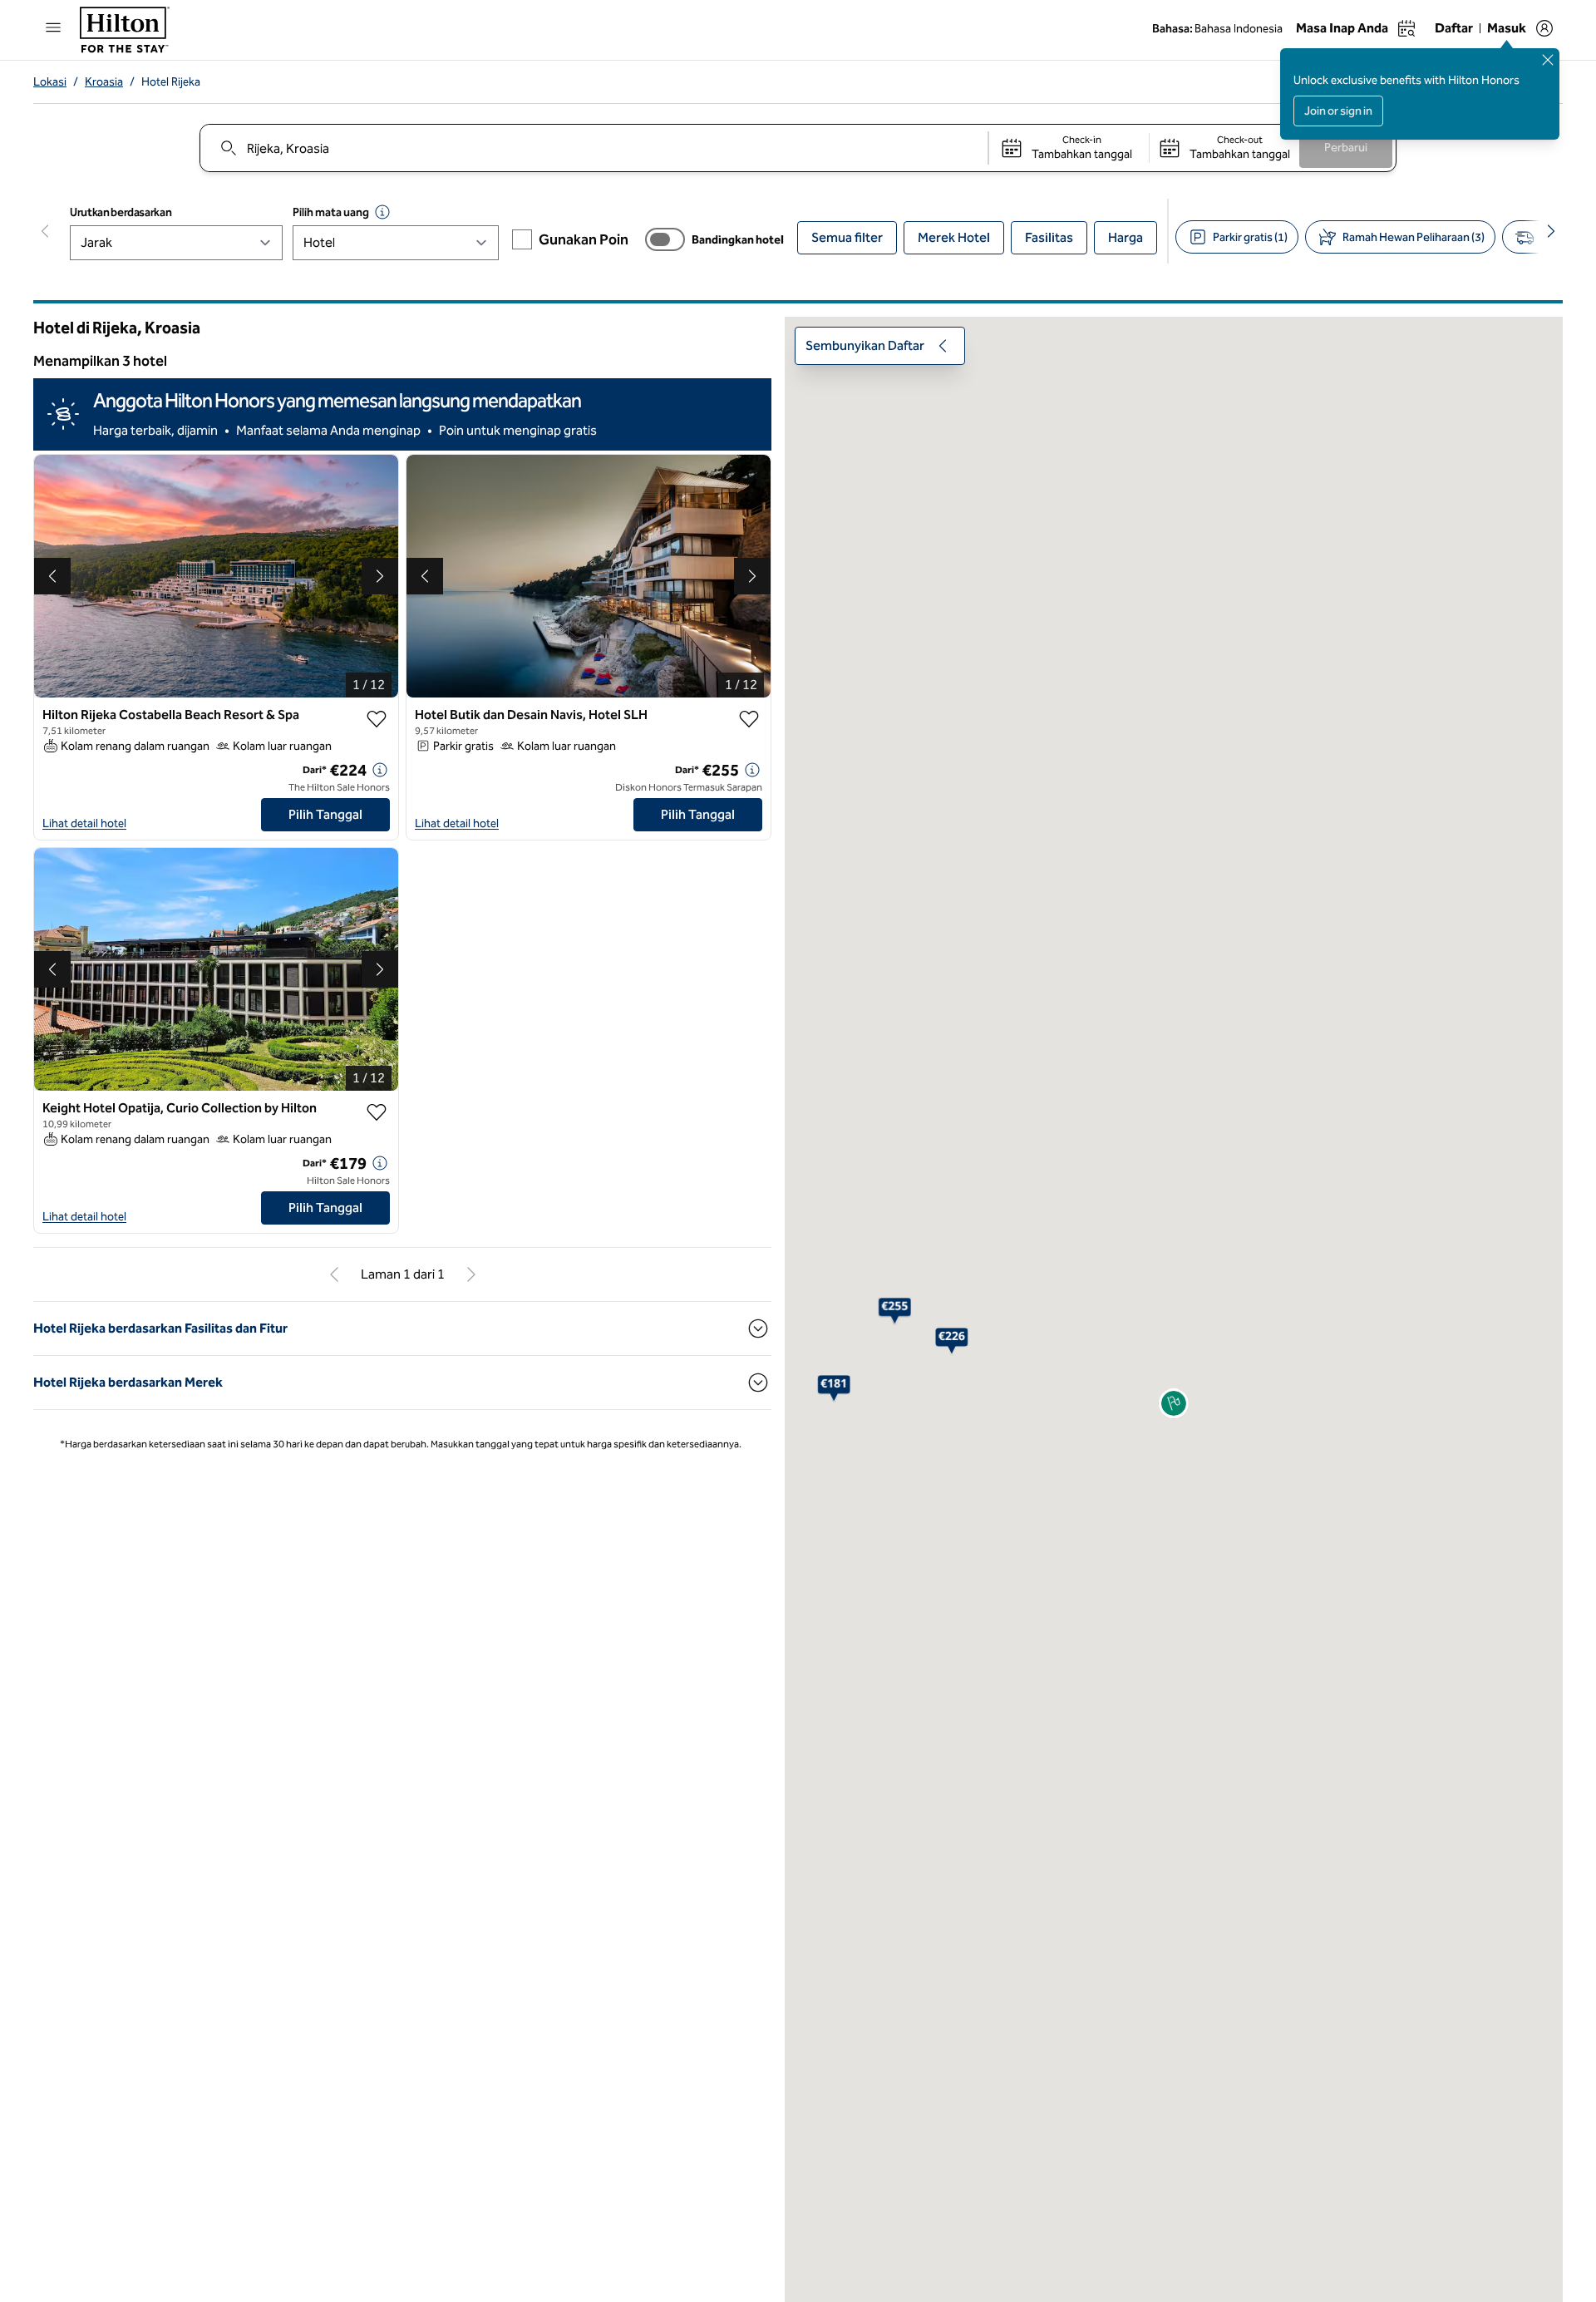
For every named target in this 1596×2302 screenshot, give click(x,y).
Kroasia (104, 82)
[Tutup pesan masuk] (1548, 60)
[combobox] (593, 148)
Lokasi (50, 82)
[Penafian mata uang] (382, 212)
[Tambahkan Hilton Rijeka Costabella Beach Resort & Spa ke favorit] (377, 746)
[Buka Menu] (53, 27)
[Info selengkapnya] (380, 796)
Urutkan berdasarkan (121, 212)
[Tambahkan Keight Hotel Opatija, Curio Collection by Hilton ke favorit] (377, 1139)
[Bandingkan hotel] (665, 239)
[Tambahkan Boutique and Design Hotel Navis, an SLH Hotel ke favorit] (749, 746)
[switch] (665, 239)
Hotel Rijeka (171, 82)
